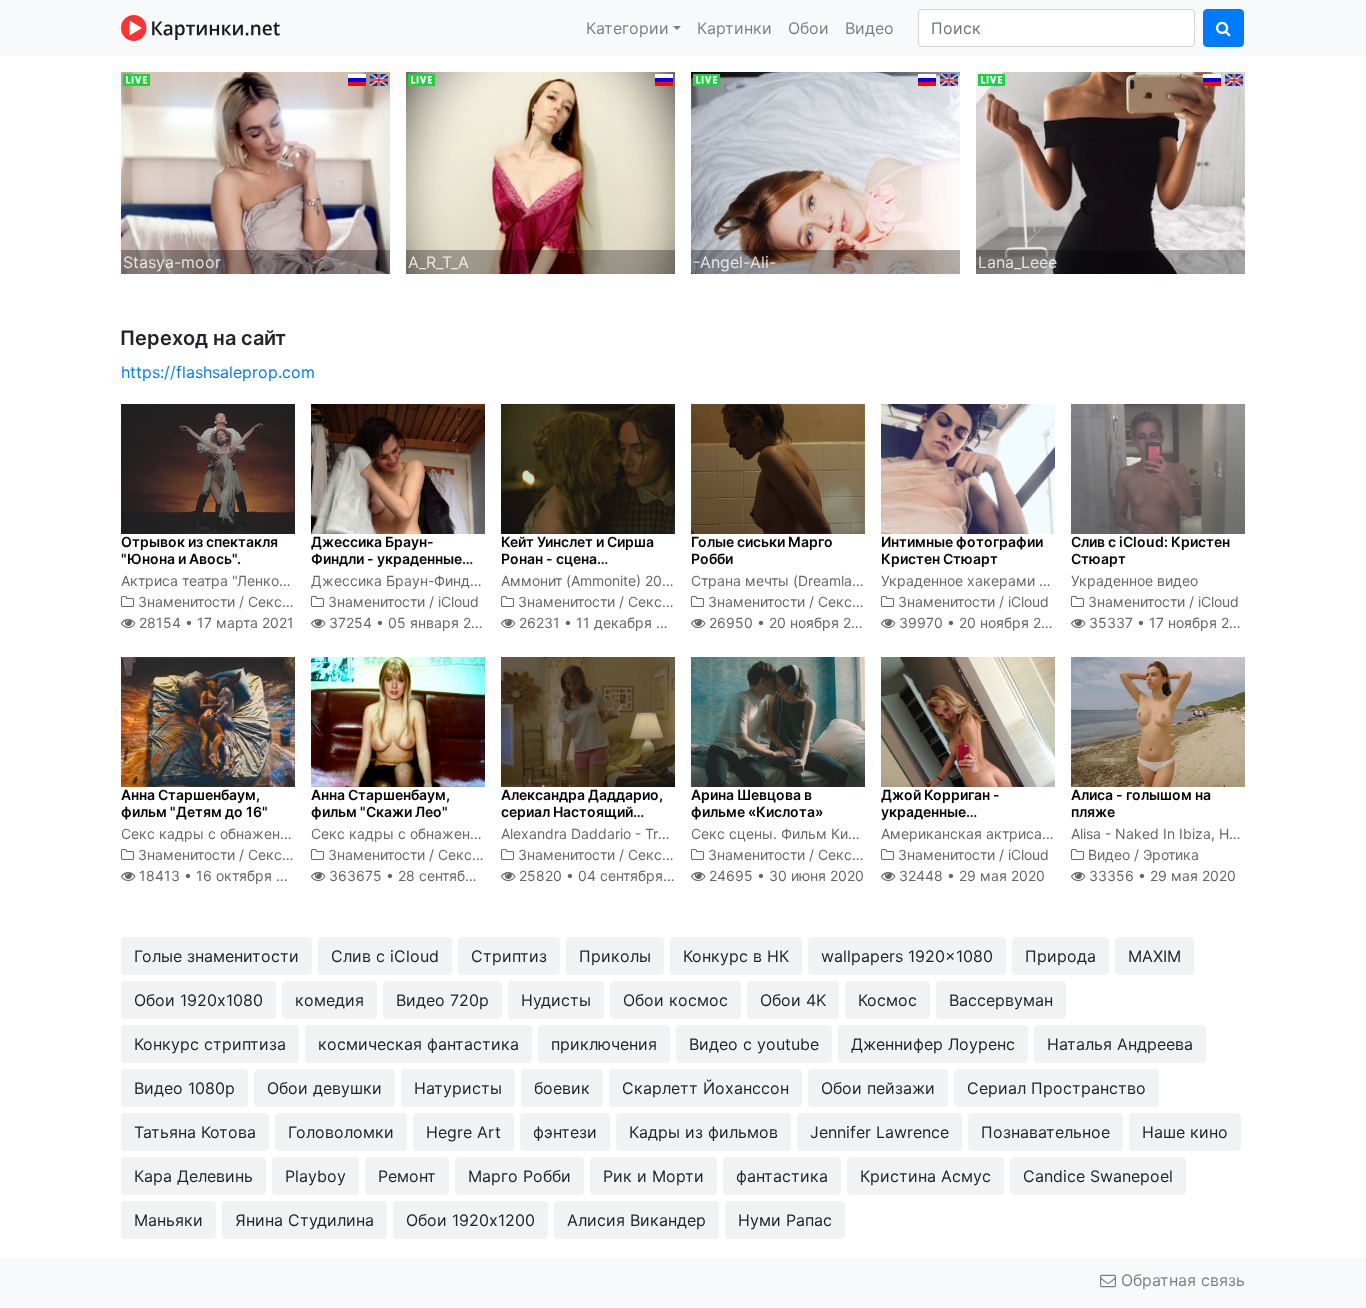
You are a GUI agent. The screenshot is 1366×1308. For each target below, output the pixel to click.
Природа (1060, 956)
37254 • (410, 622)
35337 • (1170, 622)
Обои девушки (324, 1088)
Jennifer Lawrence (879, 1132)
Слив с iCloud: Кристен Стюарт (1150, 550)
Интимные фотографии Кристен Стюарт (962, 550)
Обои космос (675, 1000)
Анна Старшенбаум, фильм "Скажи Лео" (380, 803)
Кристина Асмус (925, 1176)
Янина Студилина (304, 1220)
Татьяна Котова (195, 1132)
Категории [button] (627, 28)
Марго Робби (519, 1176)
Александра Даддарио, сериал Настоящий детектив (582, 811)
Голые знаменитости (216, 956)
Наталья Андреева (1120, 1044)
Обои (808, 28)
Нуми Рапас (785, 1220)
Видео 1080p (184, 1088)
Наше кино (1185, 1132)
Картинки (734, 28)
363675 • (422, 875)
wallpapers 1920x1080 (907, 956)
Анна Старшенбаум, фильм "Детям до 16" (194, 803)
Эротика (1171, 854)
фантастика (782, 1176)
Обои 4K (793, 1000)
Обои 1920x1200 (470, 1220)
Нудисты (556, 1000)
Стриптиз (509, 956)
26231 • (602, 622)
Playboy (315, 1176)
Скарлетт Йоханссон (705, 1088)
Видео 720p (442, 1000)
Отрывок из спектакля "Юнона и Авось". (199, 550)
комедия (329, 1000)
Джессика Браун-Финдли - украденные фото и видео (386, 558)
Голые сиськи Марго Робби (762, 550)
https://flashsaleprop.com (218, 372)
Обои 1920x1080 (198, 1000)
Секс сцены (289, 601)
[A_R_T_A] (540, 171)
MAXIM (1154, 956)
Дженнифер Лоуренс (933, 1044)
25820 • (608, 875)
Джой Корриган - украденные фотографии (940, 811)
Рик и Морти (653, 1176)
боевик (562, 1088)
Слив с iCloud (385, 956)
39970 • (981, 622)
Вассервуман (1001, 1000)
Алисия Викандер (636, 1220)
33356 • (1160, 875)
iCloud (458, 601)
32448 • (970, 875)
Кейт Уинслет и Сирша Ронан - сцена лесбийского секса (577, 558)
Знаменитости (186, 601)
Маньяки (168, 1220)
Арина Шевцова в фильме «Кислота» (757, 803)
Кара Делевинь (193, 1176)
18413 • (222, 875)
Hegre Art (463, 1132)
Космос (887, 1000)
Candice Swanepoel (1098, 1176)
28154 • (214, 622)
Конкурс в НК (736, 956)
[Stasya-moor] (255, 171)
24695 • (784, 875)
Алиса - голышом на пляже (1141, 803)
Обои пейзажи (878, 1088)
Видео (869, 28)
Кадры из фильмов (703, 1132)
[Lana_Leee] (1110, 171)
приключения (604, 1044)
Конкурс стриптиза (210, 1044)
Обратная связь (1180, 1280)
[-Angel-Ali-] (825, 171)
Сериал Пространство (1056, 1088)
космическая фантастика (418, 1044)
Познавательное (1045, 1132)
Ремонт (407, 1176)
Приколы (615, 956)
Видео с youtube (754, 1044)
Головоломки (341, 1132)
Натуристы (458, 1088)
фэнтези (565, 1132)
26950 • (791, 622)
